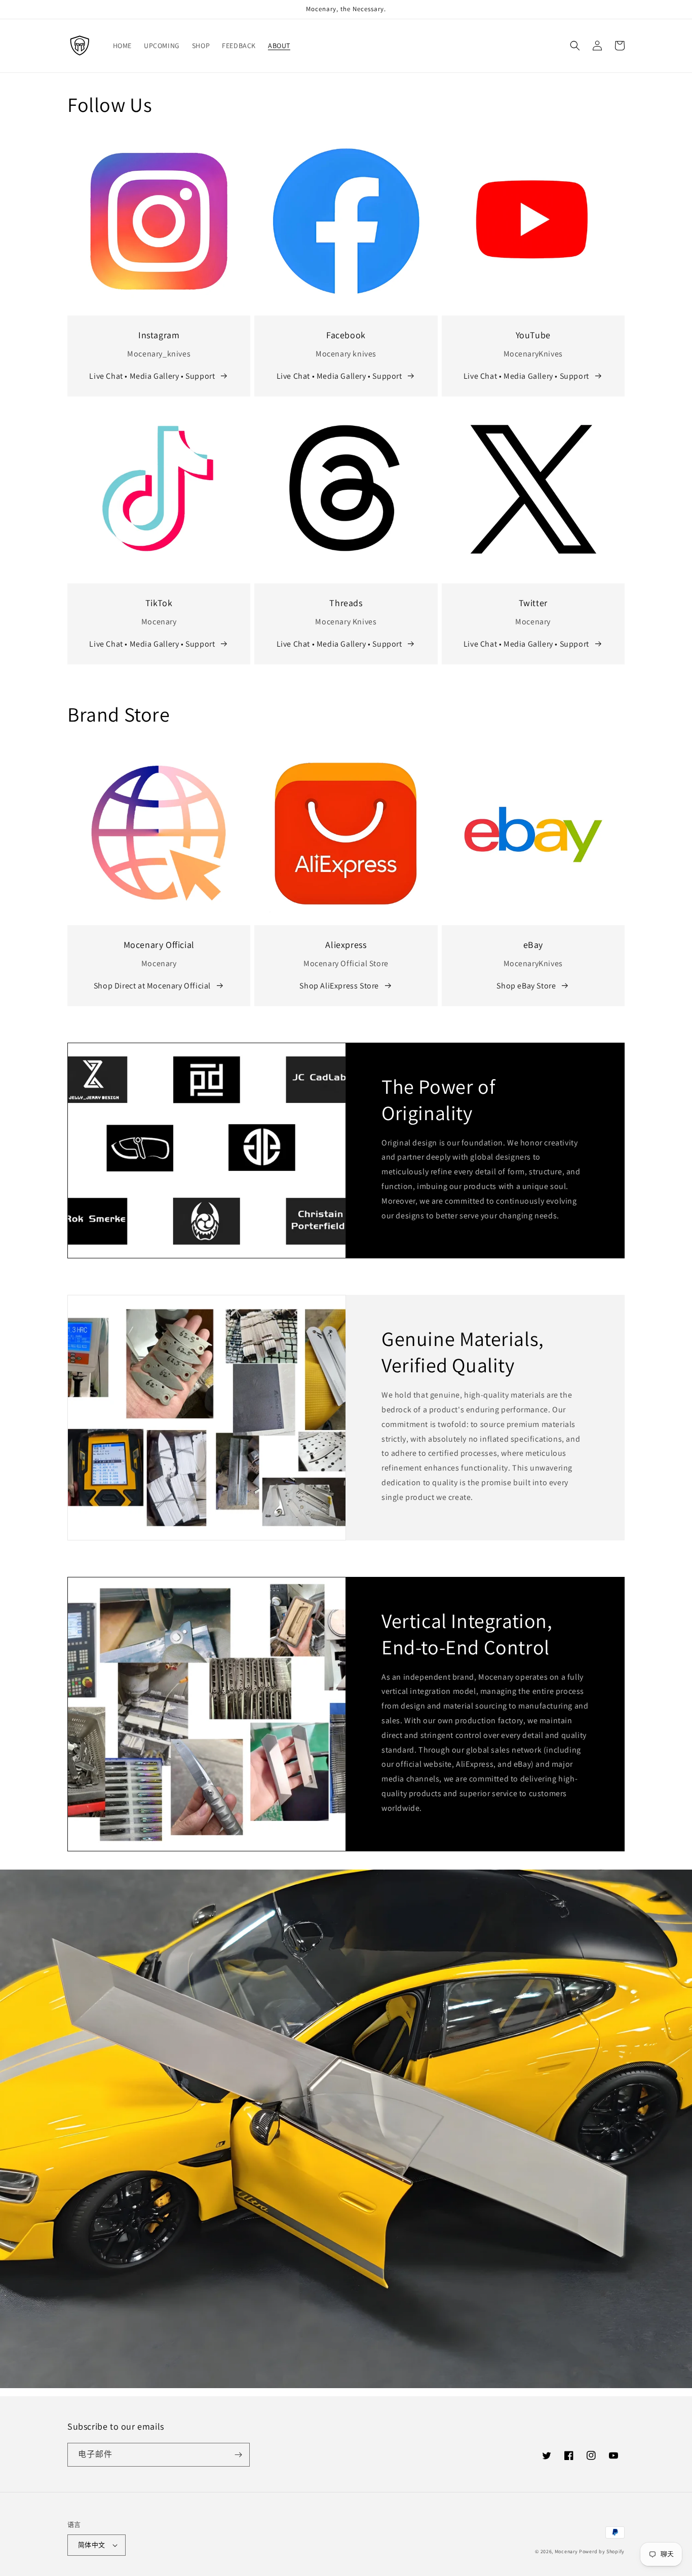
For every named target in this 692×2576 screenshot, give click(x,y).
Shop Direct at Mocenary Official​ (152, 986)
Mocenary (566, 2551)
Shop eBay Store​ (526, 986)
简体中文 (92, 2545)
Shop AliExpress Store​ (339, 986)
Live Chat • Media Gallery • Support (152, 376)
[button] (575, 46)
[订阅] (238, 2455)
